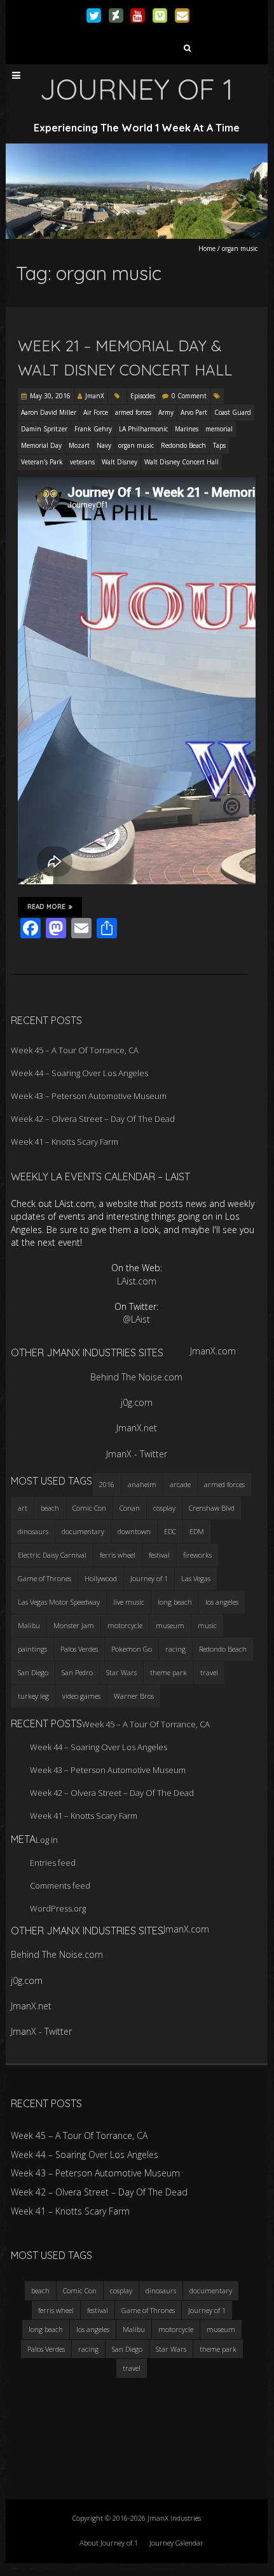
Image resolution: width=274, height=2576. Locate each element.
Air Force (96, 412)
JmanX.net (137, 1428)
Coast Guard (233, 412)
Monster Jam (74, 1625)
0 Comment (189, 396)
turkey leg (33, 1696)
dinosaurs (33, 1531)
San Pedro (77, 1672)
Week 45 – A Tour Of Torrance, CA (75, 1050)
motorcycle (125, 1625)
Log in (47, 1840)
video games (81, 1696)
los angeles (222, 1602)
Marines (187, 429)
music (207, 1625)
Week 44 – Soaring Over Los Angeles (79, 1073)
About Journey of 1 (109, 2543)
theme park (168, 1672)
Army (166, 412)
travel (209, 1672)
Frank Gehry (93, 429)
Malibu (29, 1625)
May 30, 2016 (50, 396)
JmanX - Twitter (137, 1454)
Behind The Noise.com (136, 1377)
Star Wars (121, 1672)
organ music (136, 445)
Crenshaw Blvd (212, 1508)
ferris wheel (118, 1555)
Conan (130, 1508)
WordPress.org (58, 1908)
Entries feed (53, 1863)
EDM (197, 1531)
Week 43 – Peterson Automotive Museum (89, 1096)
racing (175, 1649)
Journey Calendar (176, 2543)
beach (50, 1508)
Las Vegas (196, 1578)
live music (129, 1602)
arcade (180, 1484)
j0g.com (137, 1402)
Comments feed (60, 1885)
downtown (134, 1531)
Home (207, 248)
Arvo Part (194, 412)
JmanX (95, 396)
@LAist (136, 1319)
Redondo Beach (183, 445)
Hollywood (101, 1578)
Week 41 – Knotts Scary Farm (65, 1142)
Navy (104, 445)
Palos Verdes (79, 1649)
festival (159, 1555)
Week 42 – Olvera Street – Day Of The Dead (93, 1119)
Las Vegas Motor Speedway (59, 1602)
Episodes (143, 396)
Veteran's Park (42, 462)
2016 (107, 1484)
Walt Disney (120, 462)
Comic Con (89, 1508)
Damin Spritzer (44, 429)
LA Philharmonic (143, 429)
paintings (32, 1649)
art (23, 1508)
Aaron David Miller (49, 412)
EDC (170, 1531)
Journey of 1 (149, 1578)
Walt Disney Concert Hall (182, 462)
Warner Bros (134, 1696)
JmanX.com (213, 1351)
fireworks (197, 1555)
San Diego (33, 1672)
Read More (46, 907)
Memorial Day (41, 445)
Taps (219, 445)
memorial (219, 429)
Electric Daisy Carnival (52, 1555)
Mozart (79, 445)
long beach (175, 1602)
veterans (82, 462)
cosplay (164, 1508)
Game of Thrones (45, 1578)
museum (170, 1625)
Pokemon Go (132, 1649)
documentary (83, 1531)
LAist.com (137, 1281)
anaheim (142, 1484)
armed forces (133, 412)
